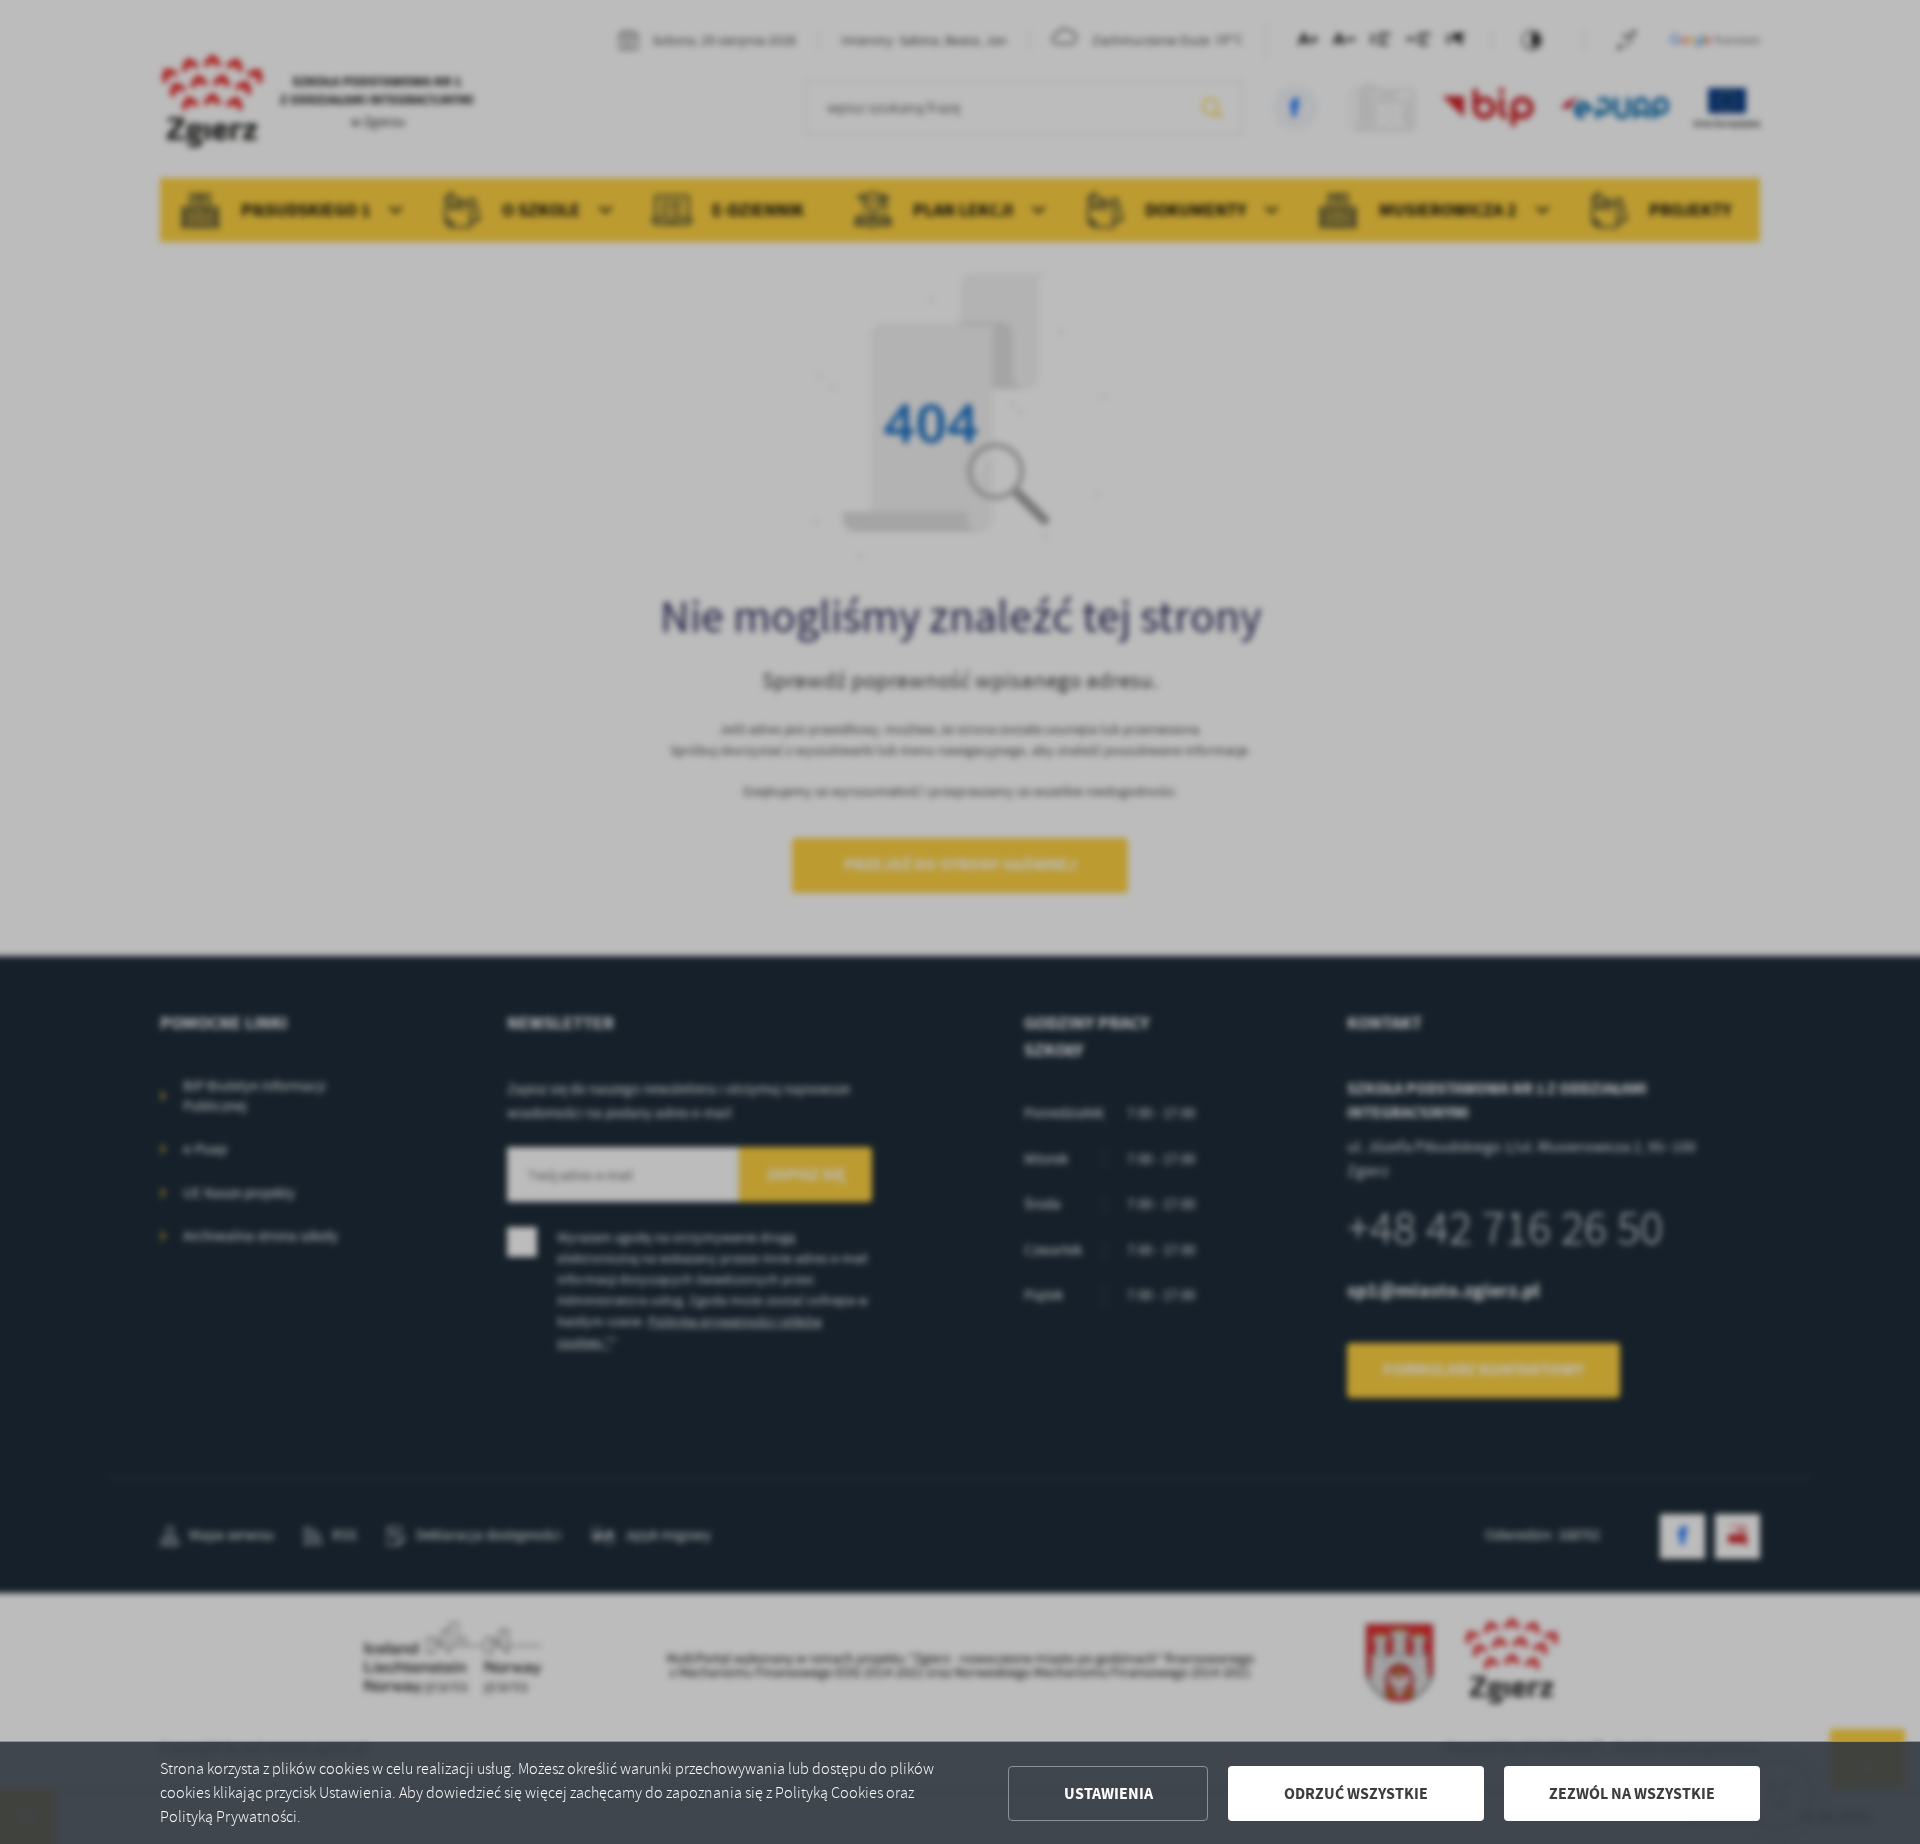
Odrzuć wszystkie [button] (1356, 1793)
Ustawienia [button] (1108, 1793)
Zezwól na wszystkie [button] (1632, 1793)
